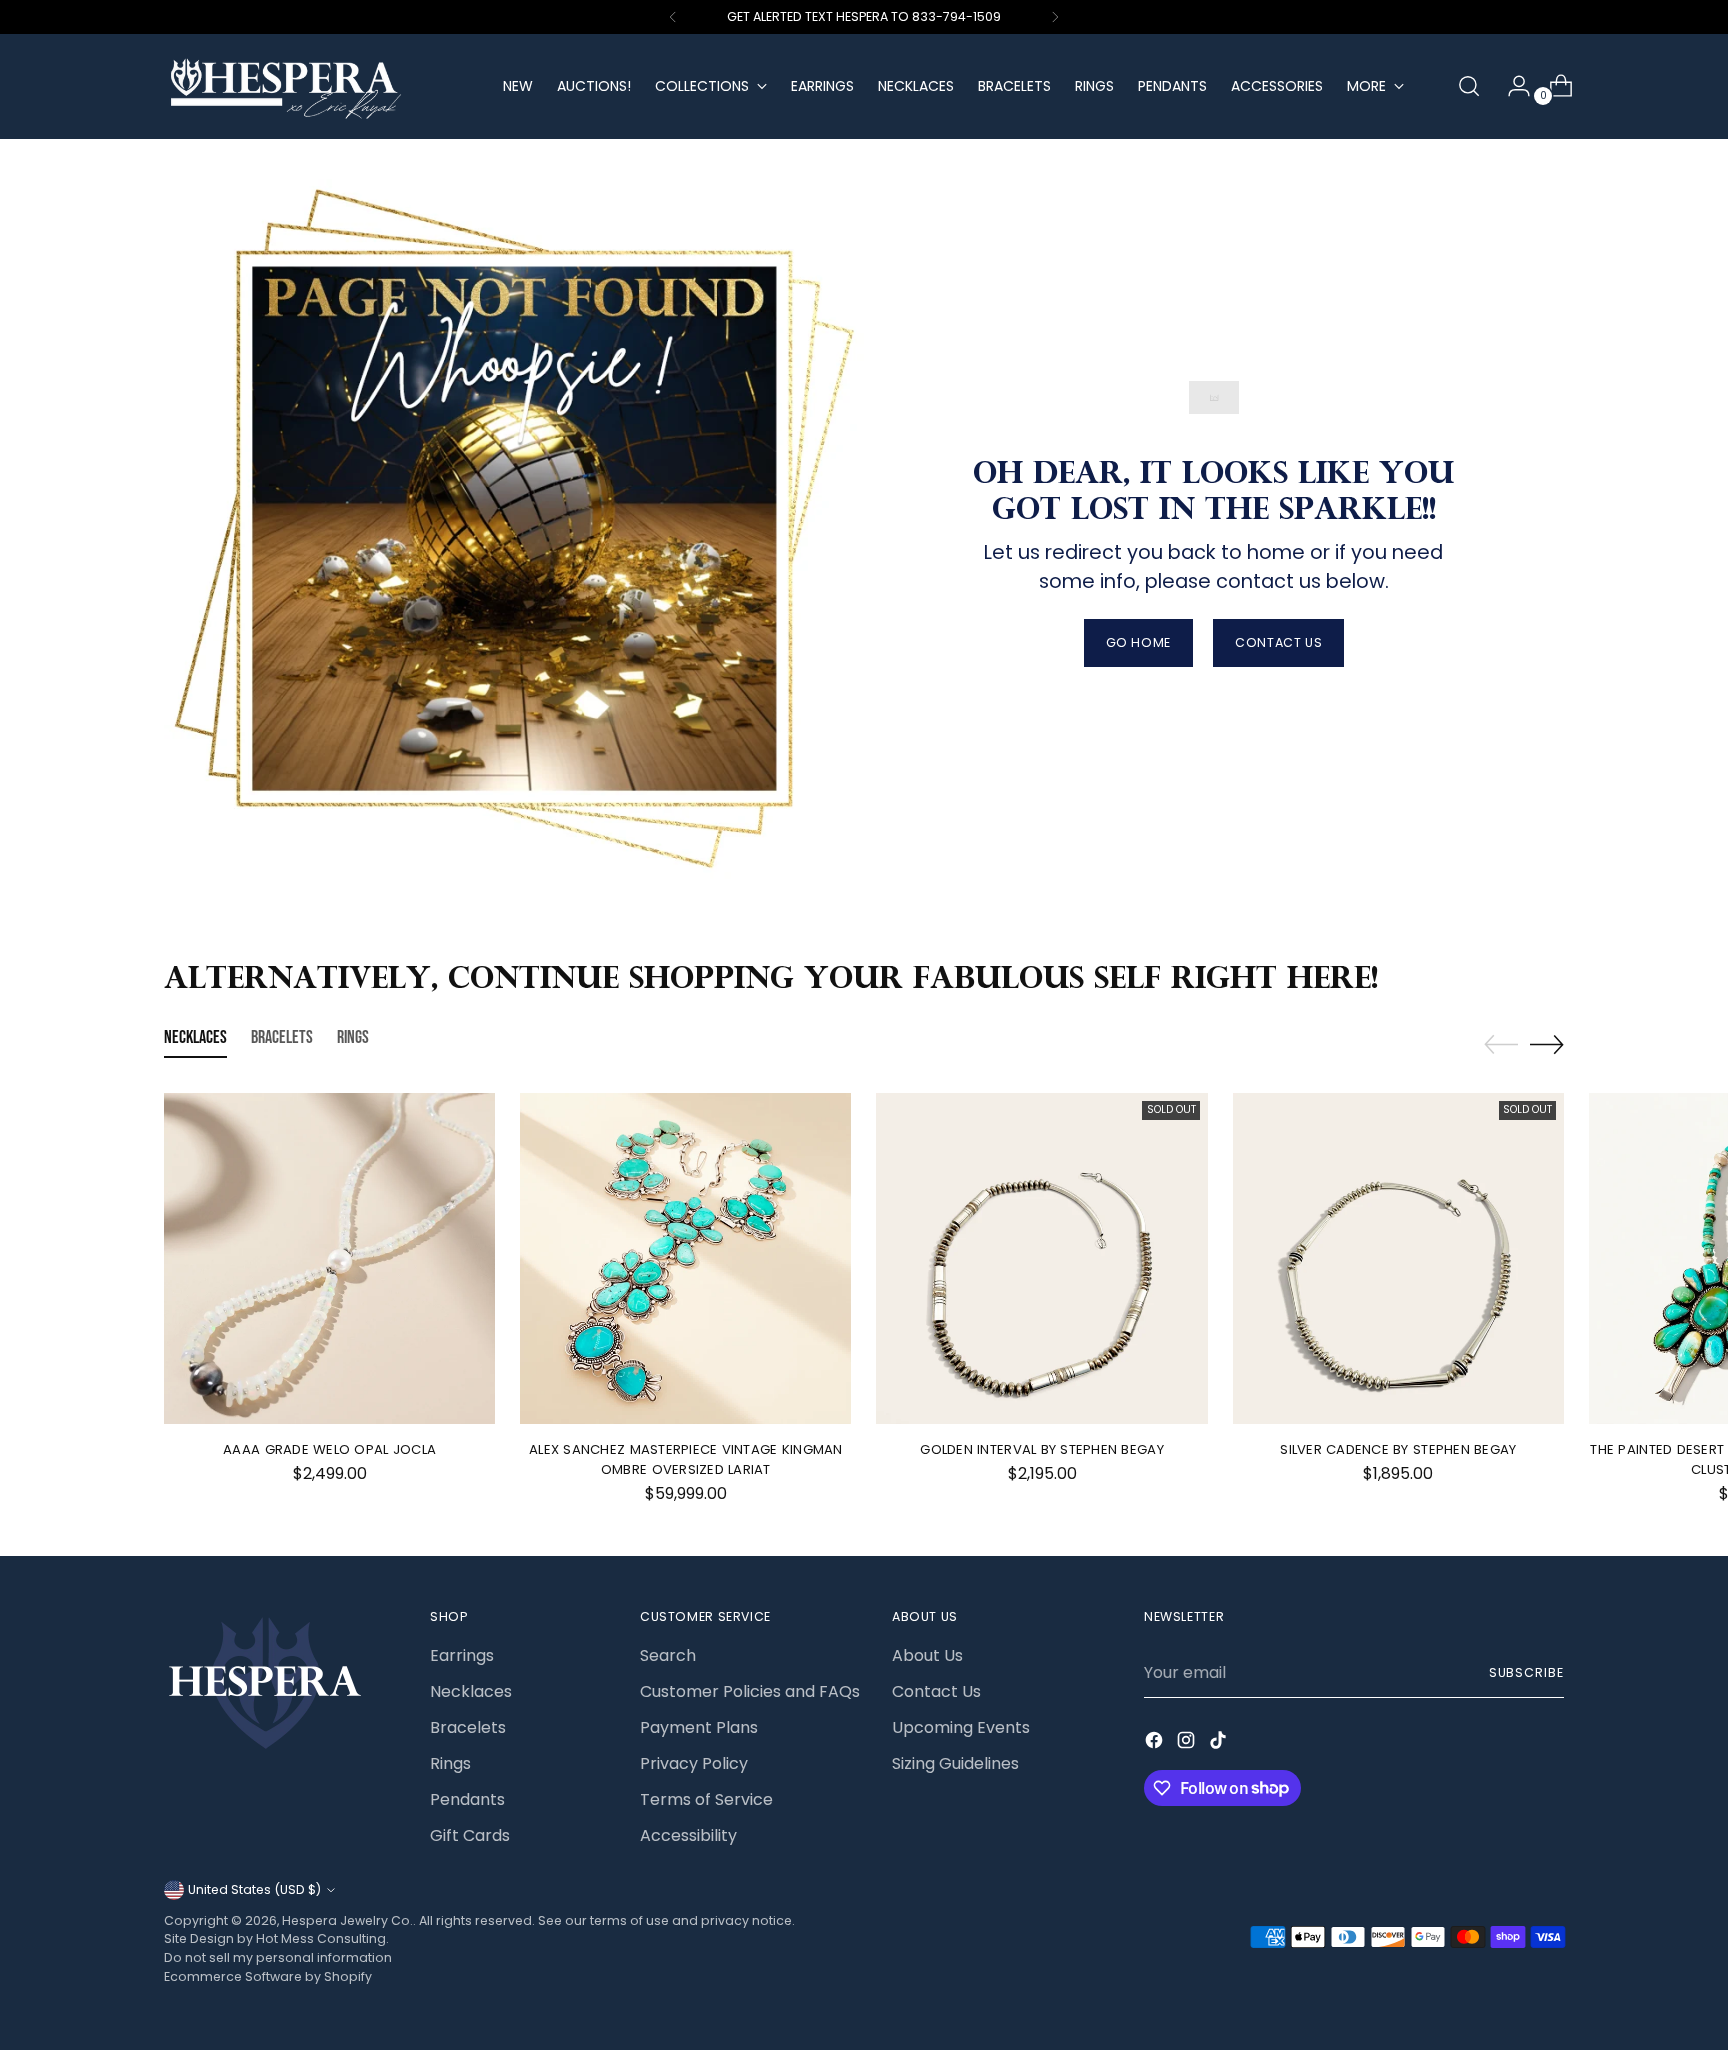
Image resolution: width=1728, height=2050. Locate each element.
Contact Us (936, 1691)
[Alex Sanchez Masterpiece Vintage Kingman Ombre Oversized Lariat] (685, 1258)
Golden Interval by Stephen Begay (1041, 1449)
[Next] (1055, 17)
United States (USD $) (254, 1889)
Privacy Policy (694, 1763)
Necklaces (471, 1691)
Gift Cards (470, 1835)
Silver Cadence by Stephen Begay (1398, 1449)
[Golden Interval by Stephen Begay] (1041, 1258)
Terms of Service (706, 1799)
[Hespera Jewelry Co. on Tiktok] (1220, 1743)
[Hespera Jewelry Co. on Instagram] (1188, 1743)
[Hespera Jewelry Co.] (319, 86)
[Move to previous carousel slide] (1501, 1045)
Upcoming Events (961, 1727)
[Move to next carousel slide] (1547, 1044)
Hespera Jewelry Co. (347, 1920)
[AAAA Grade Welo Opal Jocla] (329, 1258)
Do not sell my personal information (278, 1957)
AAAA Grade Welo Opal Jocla (329, 1449)
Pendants (467, 1799)
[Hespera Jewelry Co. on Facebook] (1156, 1743)
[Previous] (673, 17)
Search (668, 1655)
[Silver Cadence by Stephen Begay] (1398, 1258)
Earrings (462, 1655)
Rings (450, 1763)
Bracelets (468, 1727)
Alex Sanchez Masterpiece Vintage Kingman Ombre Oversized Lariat (686, 1459)
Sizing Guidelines (955, 1763)
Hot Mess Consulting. (322, 1938)
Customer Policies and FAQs (750, 1691)
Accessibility (688, 1835)
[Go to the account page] (1511, 86)
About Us (927, 1655)
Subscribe (1526, 1672)
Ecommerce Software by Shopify (268, 1976)
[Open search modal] (1469, 86)
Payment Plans (699, 1727)
